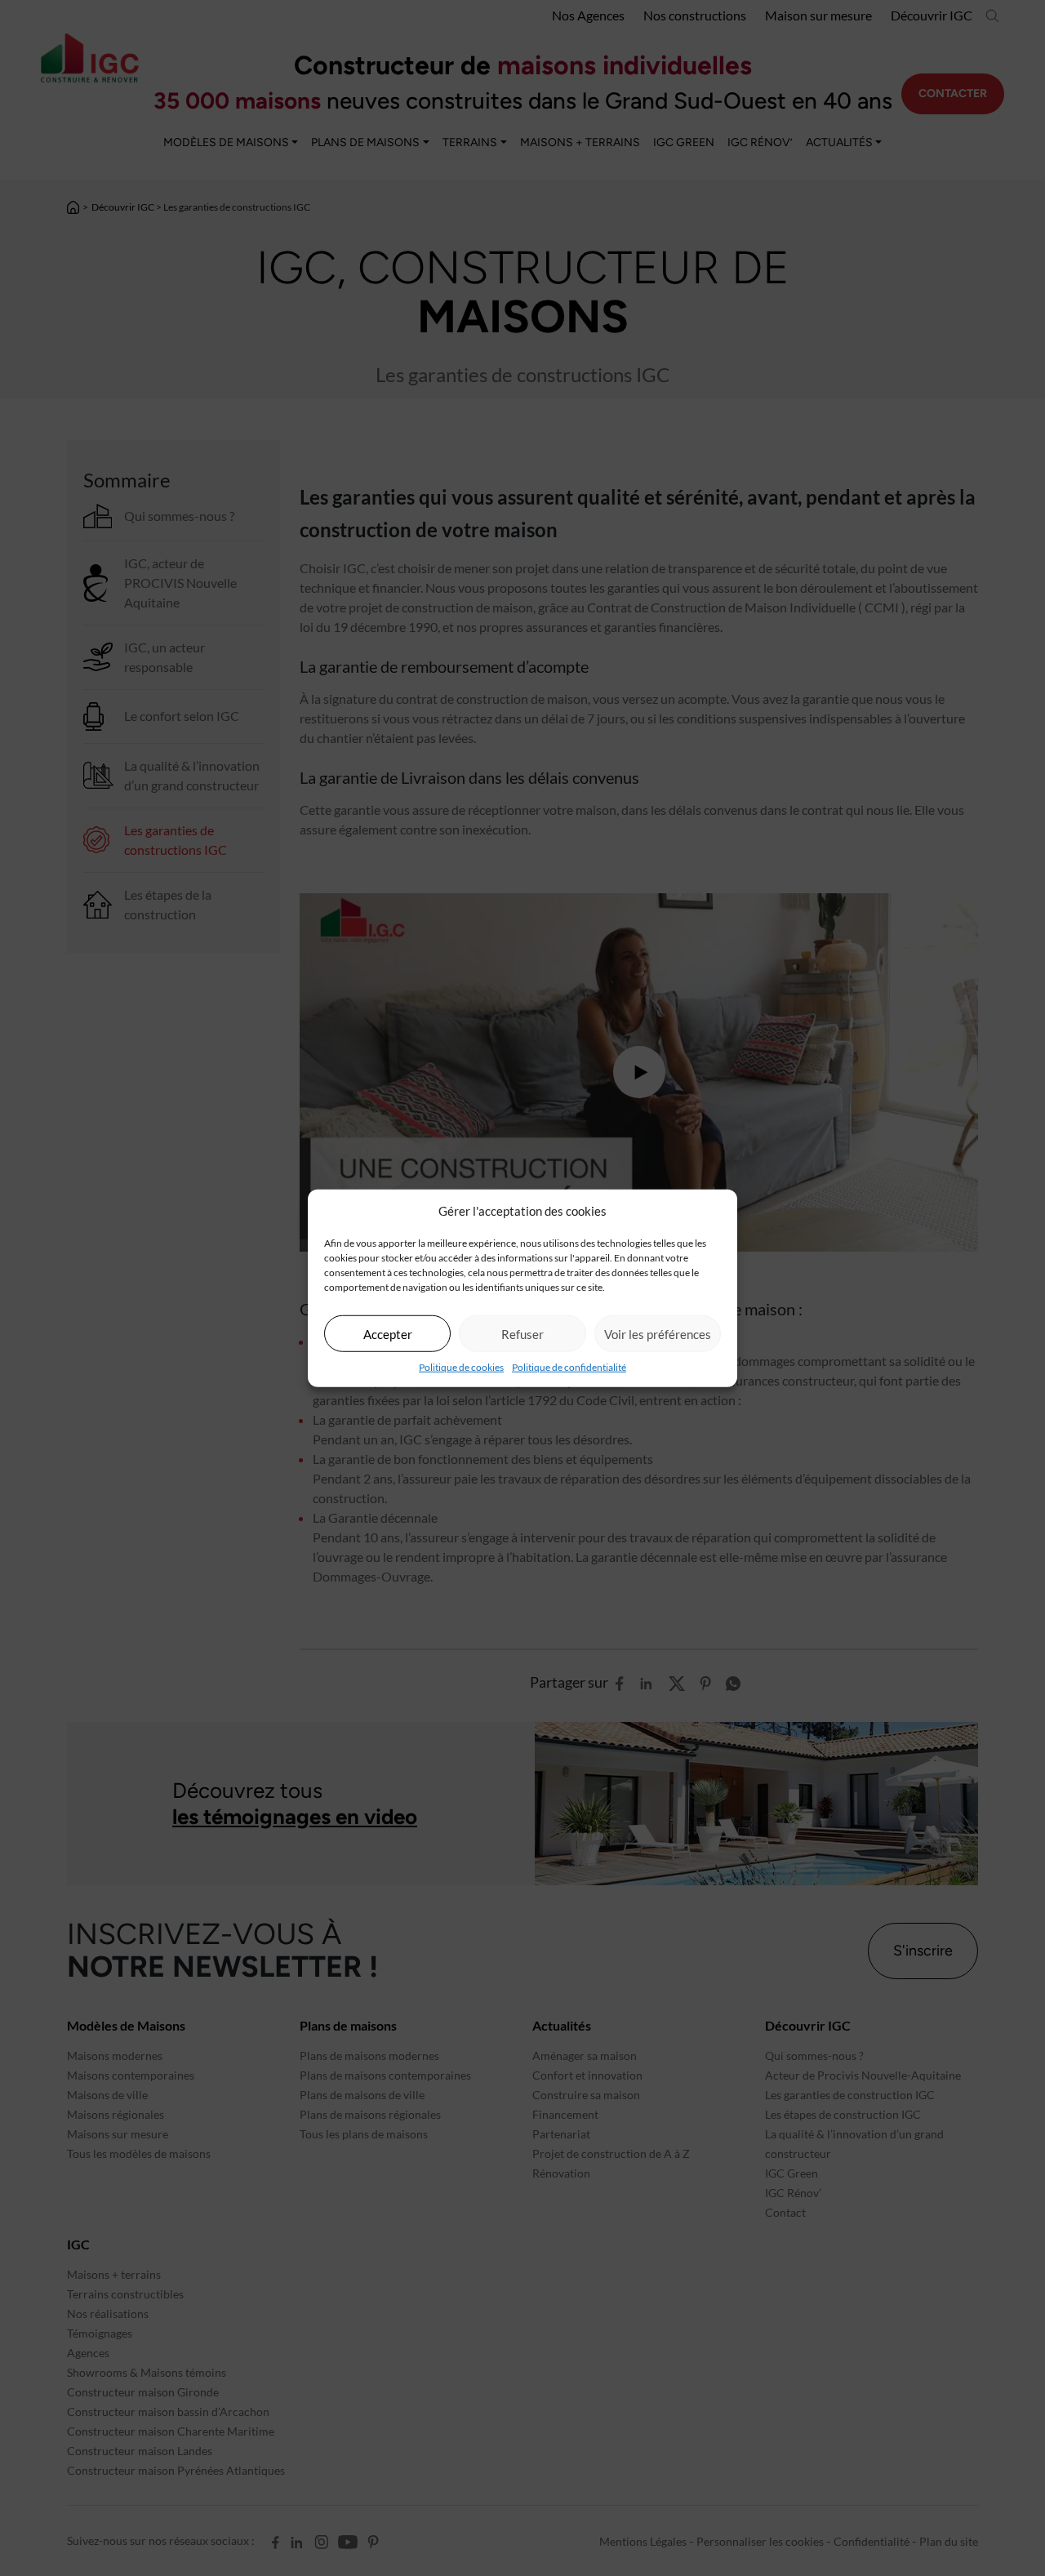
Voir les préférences (658, 1333)
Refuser (522, 1333)
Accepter (388, 1333)
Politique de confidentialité (569, 1367)
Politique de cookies (461, 1367)
